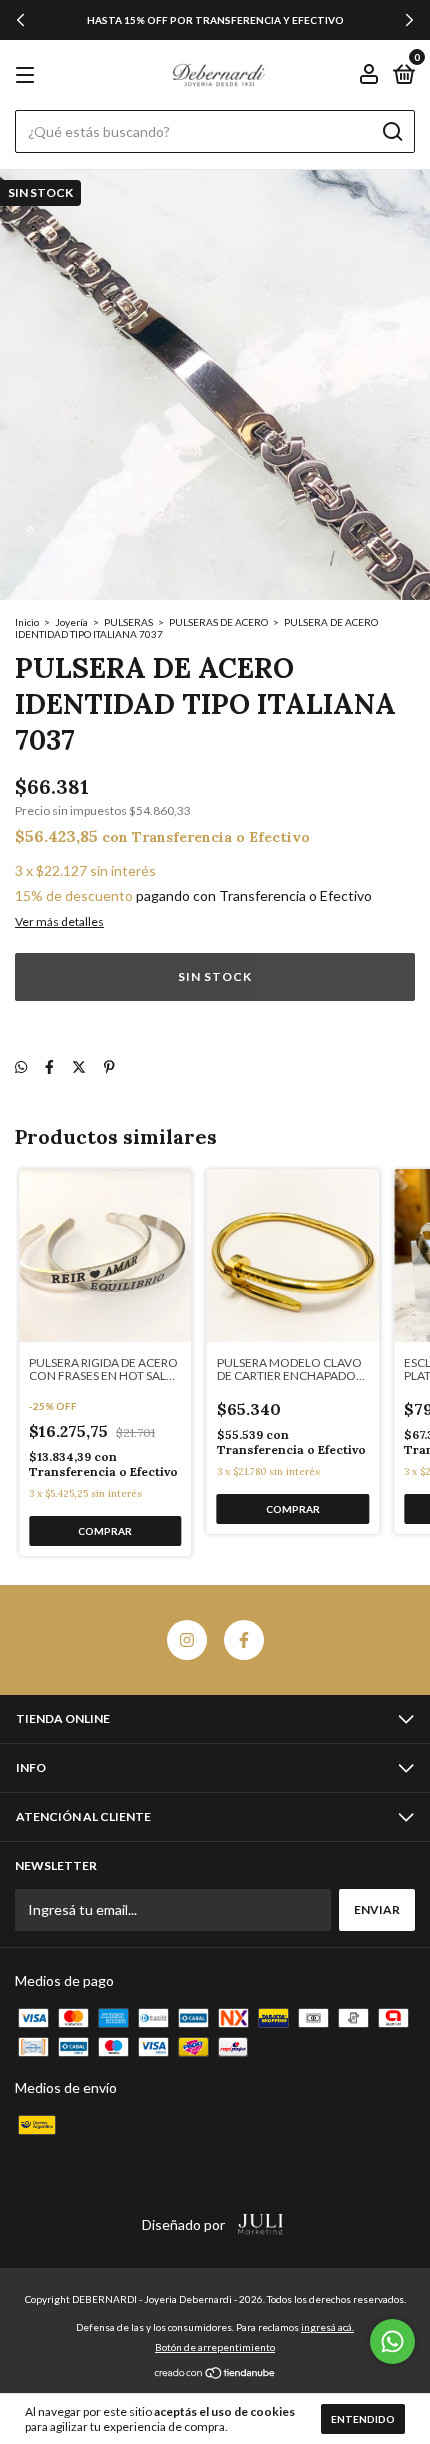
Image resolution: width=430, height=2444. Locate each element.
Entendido (363, 2419)
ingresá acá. (327, 2327)
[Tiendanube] (215, 2374)
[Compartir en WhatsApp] (21, 1066)
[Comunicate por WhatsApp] (392, 2341)
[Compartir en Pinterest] (109, 1066)
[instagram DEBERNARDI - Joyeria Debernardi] (187, 1640)
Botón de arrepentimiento (215, 2347)
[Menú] (28, 75)
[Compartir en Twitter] (79, 1066)
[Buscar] (391, 132)
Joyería (71, 622)
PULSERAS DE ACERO (218, 622)
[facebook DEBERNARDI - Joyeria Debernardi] (244, 1640)
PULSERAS (128, 622)
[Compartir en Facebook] (49, 1066)
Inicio (27, 622)
